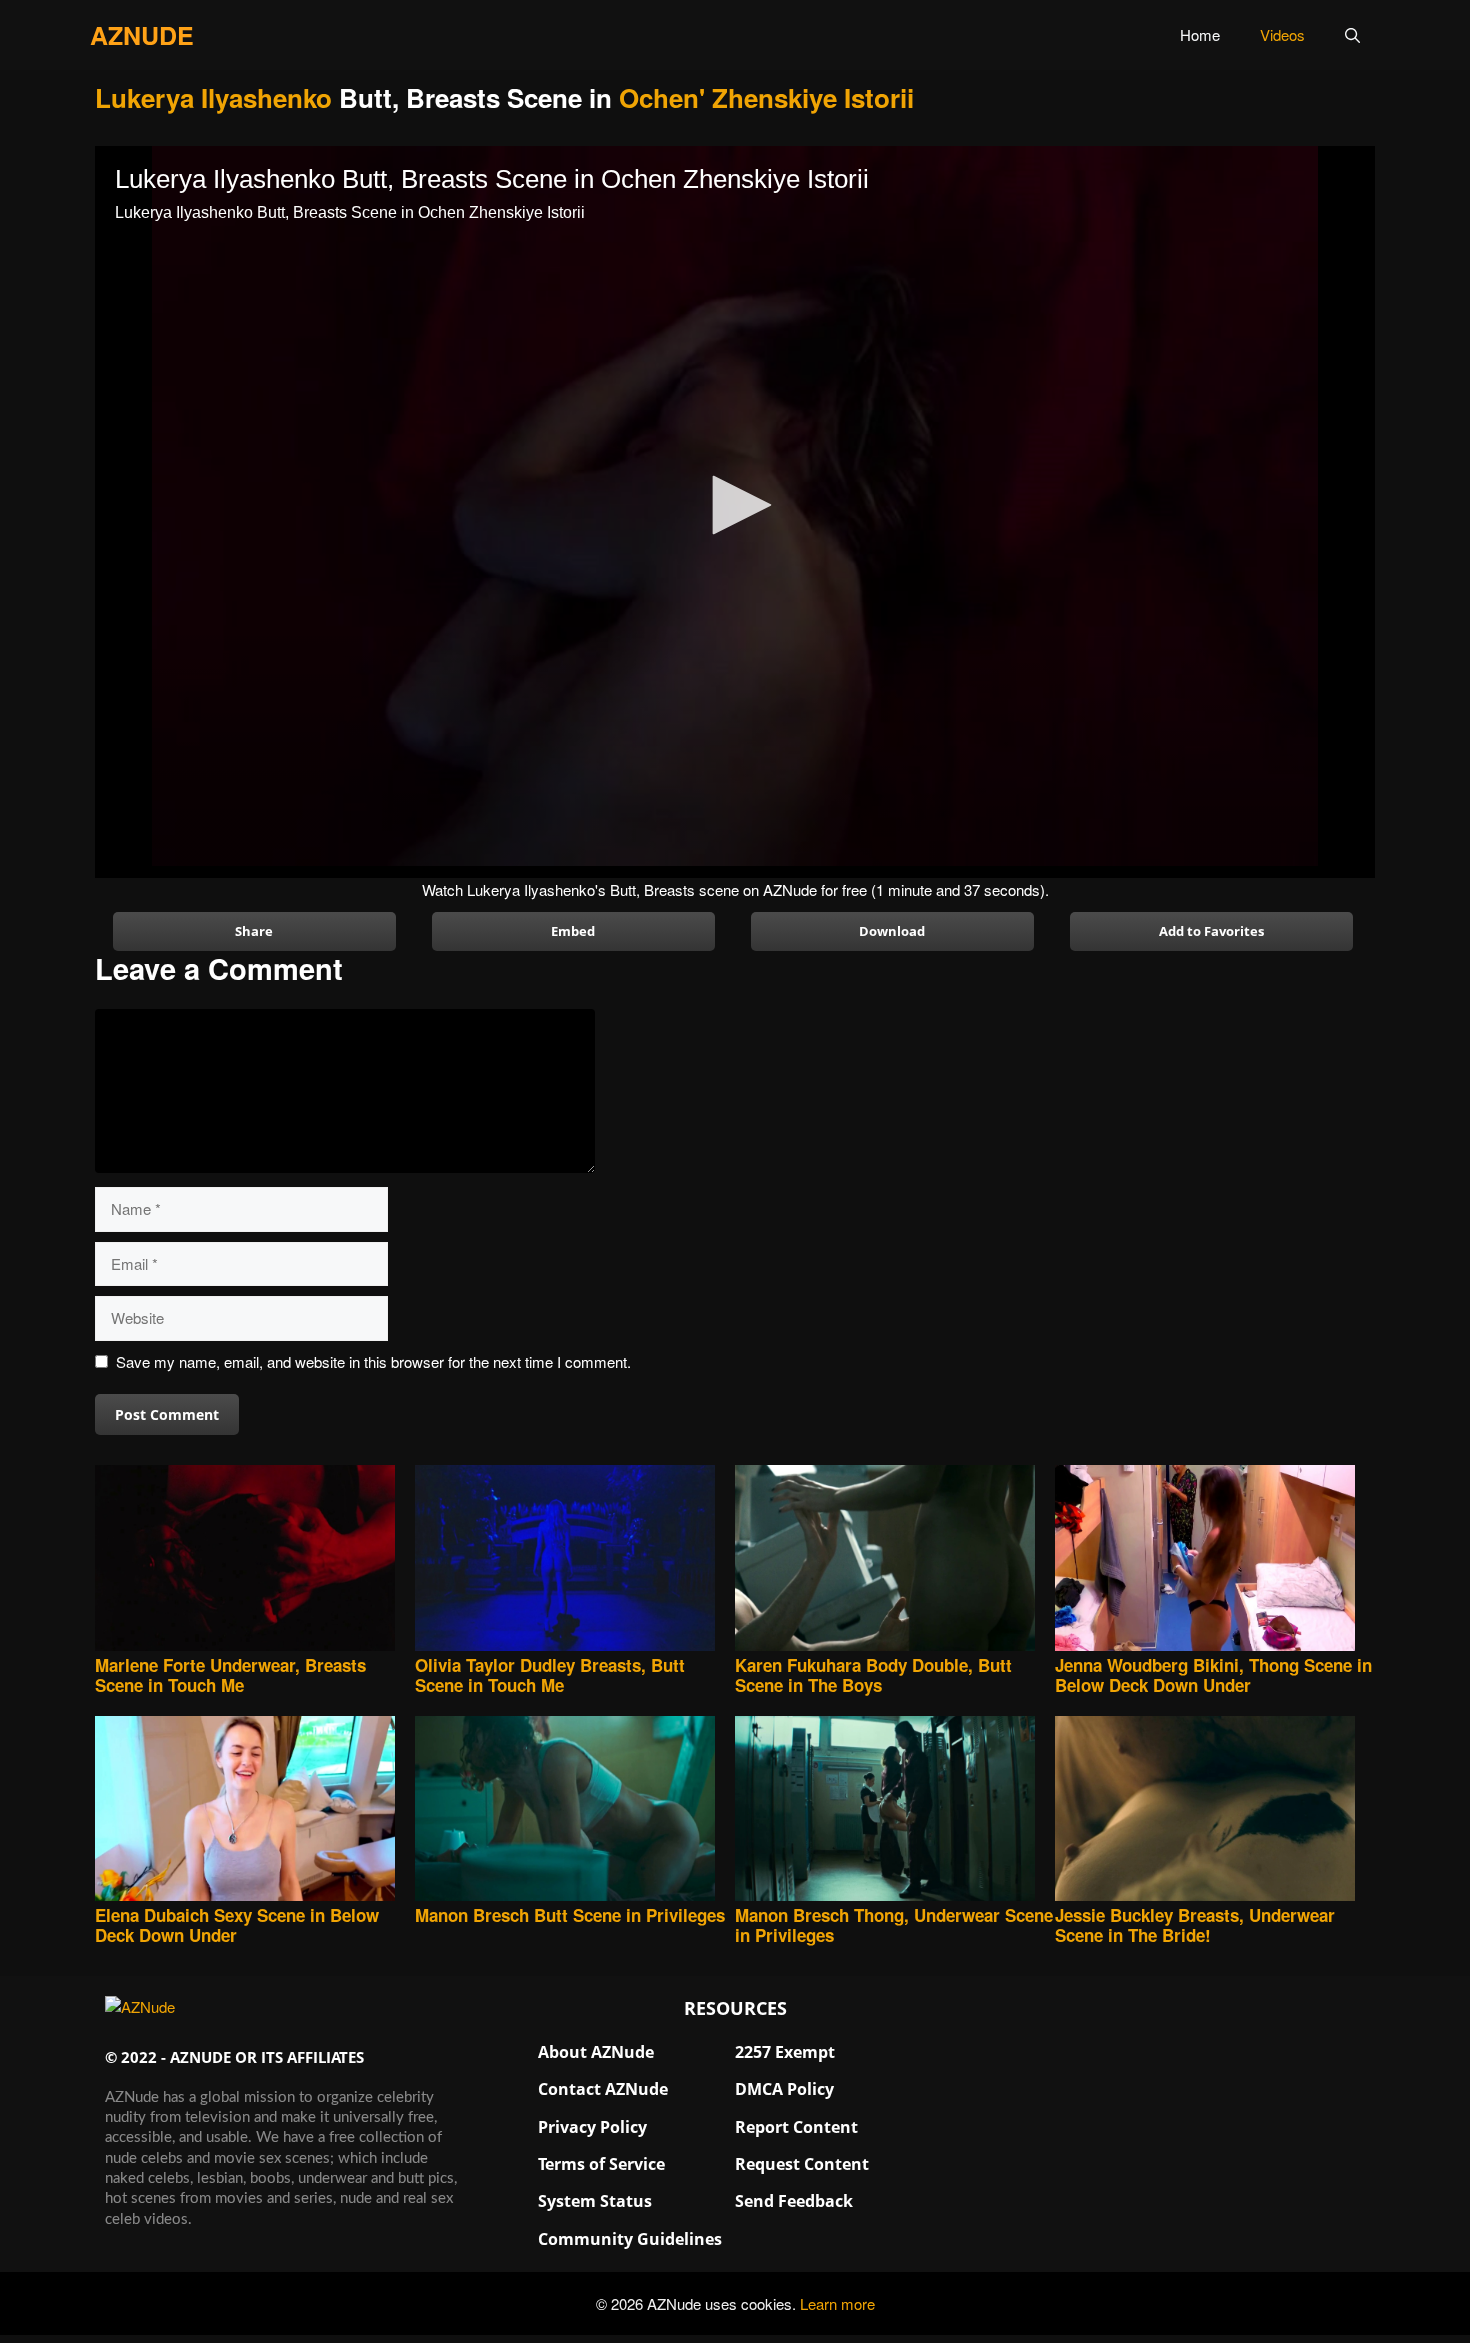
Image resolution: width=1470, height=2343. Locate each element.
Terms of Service (601, 2164)
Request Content (802, 2164)
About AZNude (596, 2052)
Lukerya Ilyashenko (213, 97)
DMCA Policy (784, 2089)
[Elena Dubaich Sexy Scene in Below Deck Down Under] (255, 1810)
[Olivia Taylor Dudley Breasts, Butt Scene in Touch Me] (575, 1559)
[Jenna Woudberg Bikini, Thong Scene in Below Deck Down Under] (1215, 1559)
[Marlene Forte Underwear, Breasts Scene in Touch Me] (255, 1559)
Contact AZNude (603, 2089)
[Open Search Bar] (1352, 35)
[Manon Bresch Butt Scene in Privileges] (575, 1810)
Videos (1282, 34)
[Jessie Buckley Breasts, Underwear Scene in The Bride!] (1215, 1810)
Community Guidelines (630, 2239)
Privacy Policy (592, 2127)
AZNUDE (142, 35)
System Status (595, 2201)
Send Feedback (794, 2201)
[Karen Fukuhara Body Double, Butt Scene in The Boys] (895, 1559)
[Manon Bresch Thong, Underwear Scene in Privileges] (895, 1810)
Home (1200, 34)
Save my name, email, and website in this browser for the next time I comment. (373, 1361)
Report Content (796, 2127)
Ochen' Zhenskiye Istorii (766, 97)
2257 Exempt (785, 2052)
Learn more (837, 2303)
